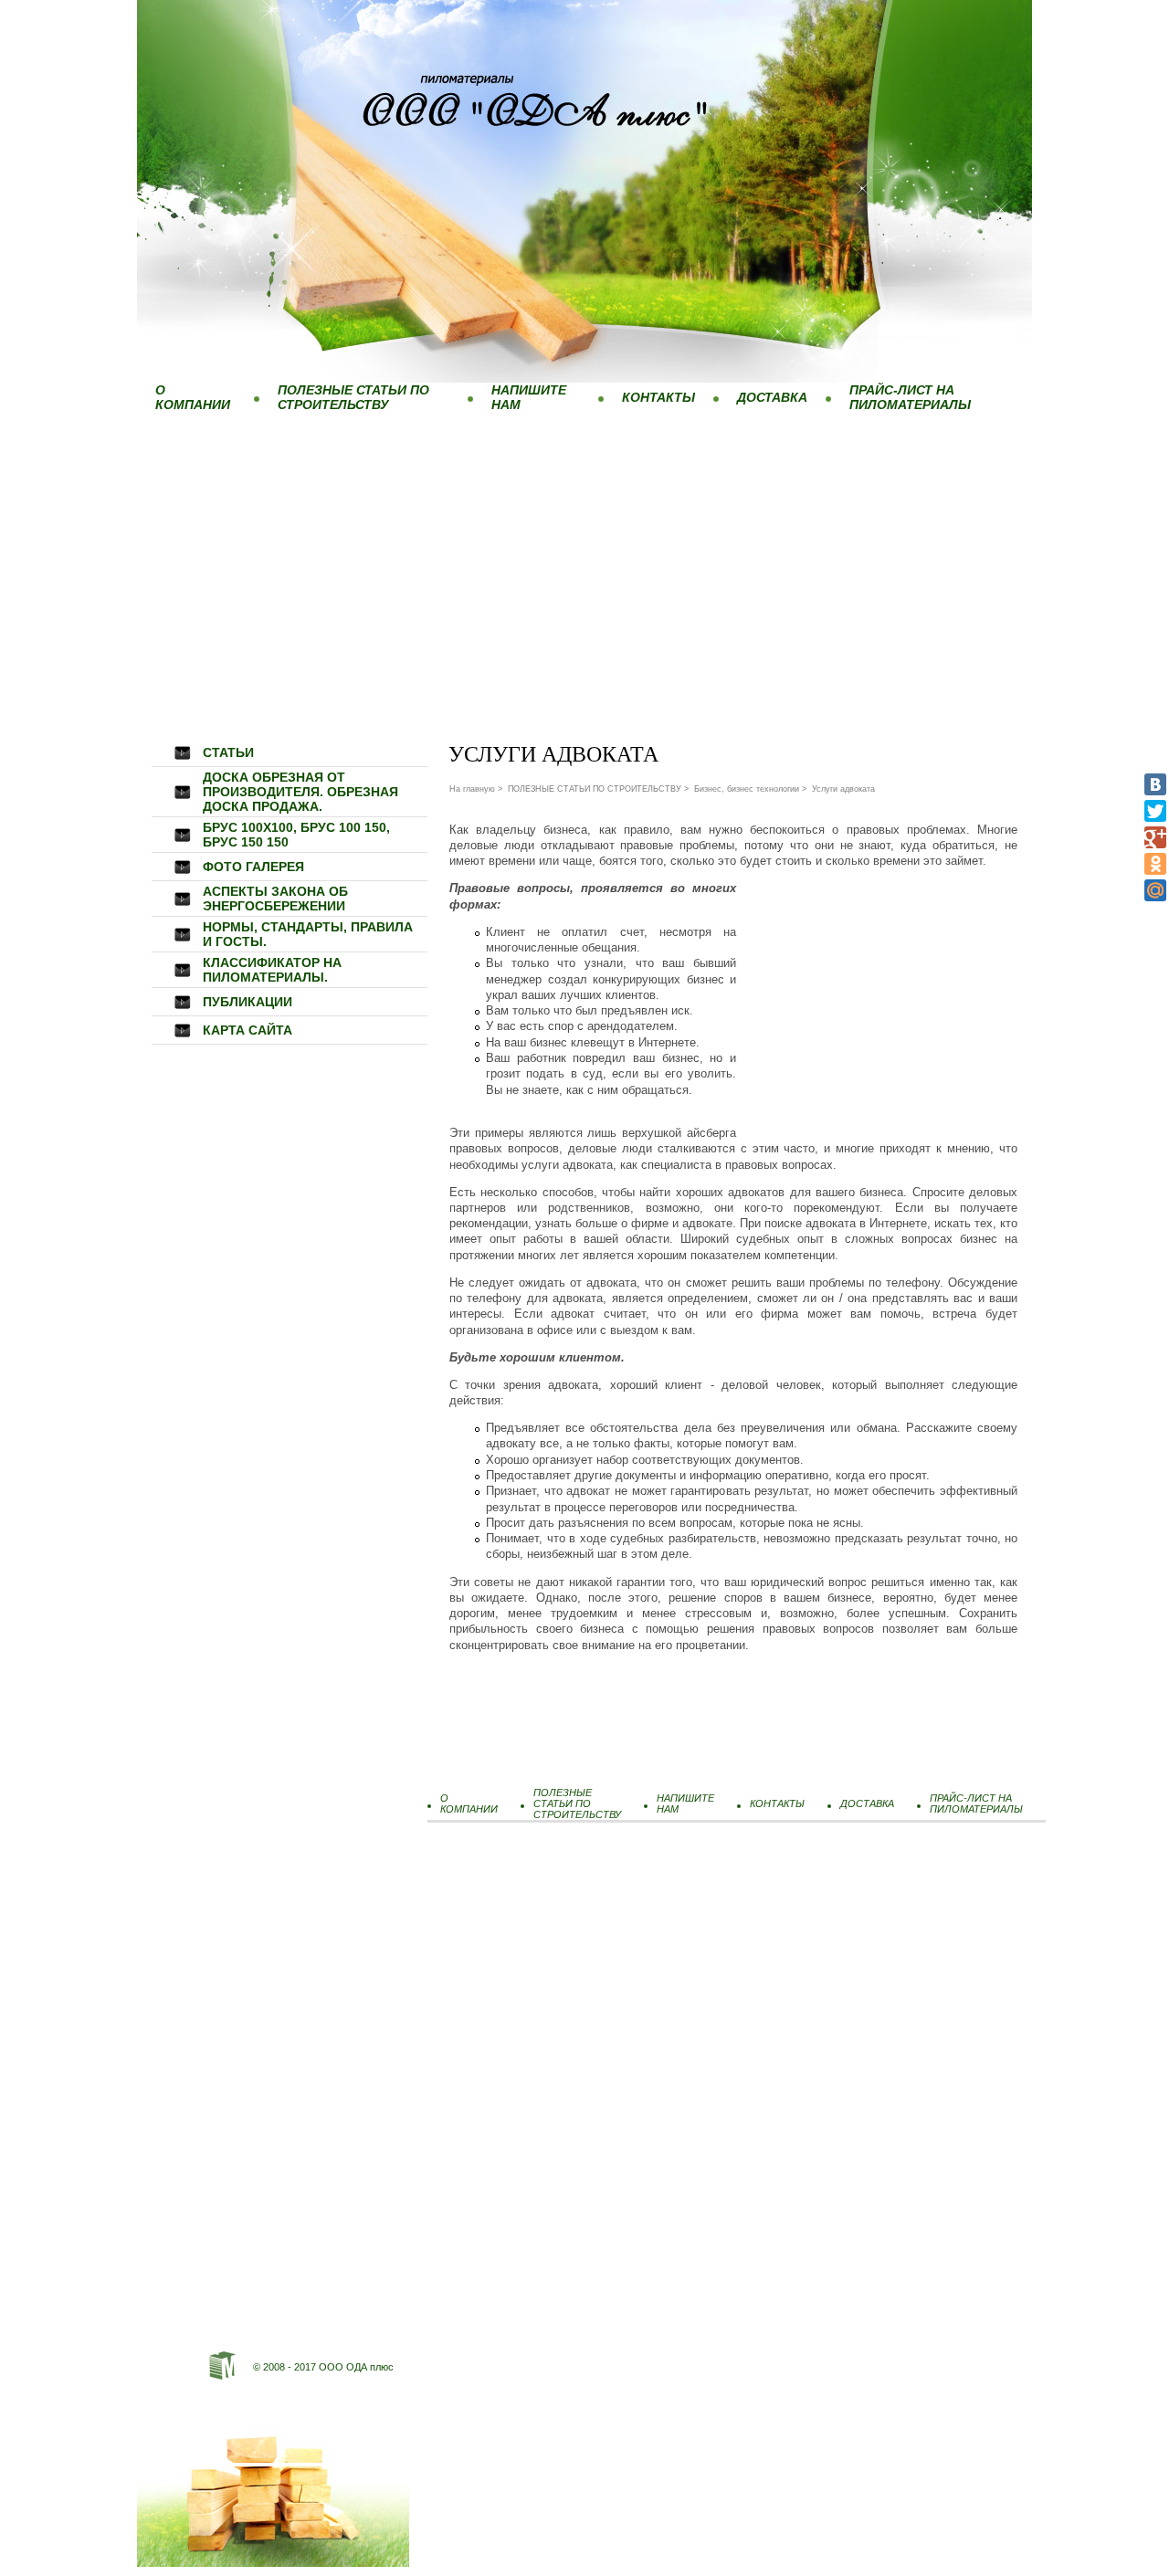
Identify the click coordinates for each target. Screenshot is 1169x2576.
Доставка (772, 397)
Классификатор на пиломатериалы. (272, 970)
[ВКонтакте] (1155, 784)
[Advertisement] (584, 556)
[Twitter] (1155, 811)
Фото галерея (253, 867)
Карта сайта (247, 1030)
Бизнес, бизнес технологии (747, 789)
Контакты (658, 397)
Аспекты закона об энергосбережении (275, 899)
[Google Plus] (1155, 837)
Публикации (247, 1002)
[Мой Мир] (1155, 890)
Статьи (228, 752)
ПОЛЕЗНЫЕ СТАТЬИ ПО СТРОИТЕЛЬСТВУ (353, 397)
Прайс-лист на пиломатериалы (910, 397)
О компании (193, 397)
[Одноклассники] (1155, 864)
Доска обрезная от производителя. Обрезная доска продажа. (300, 792)
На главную (472, 789)
